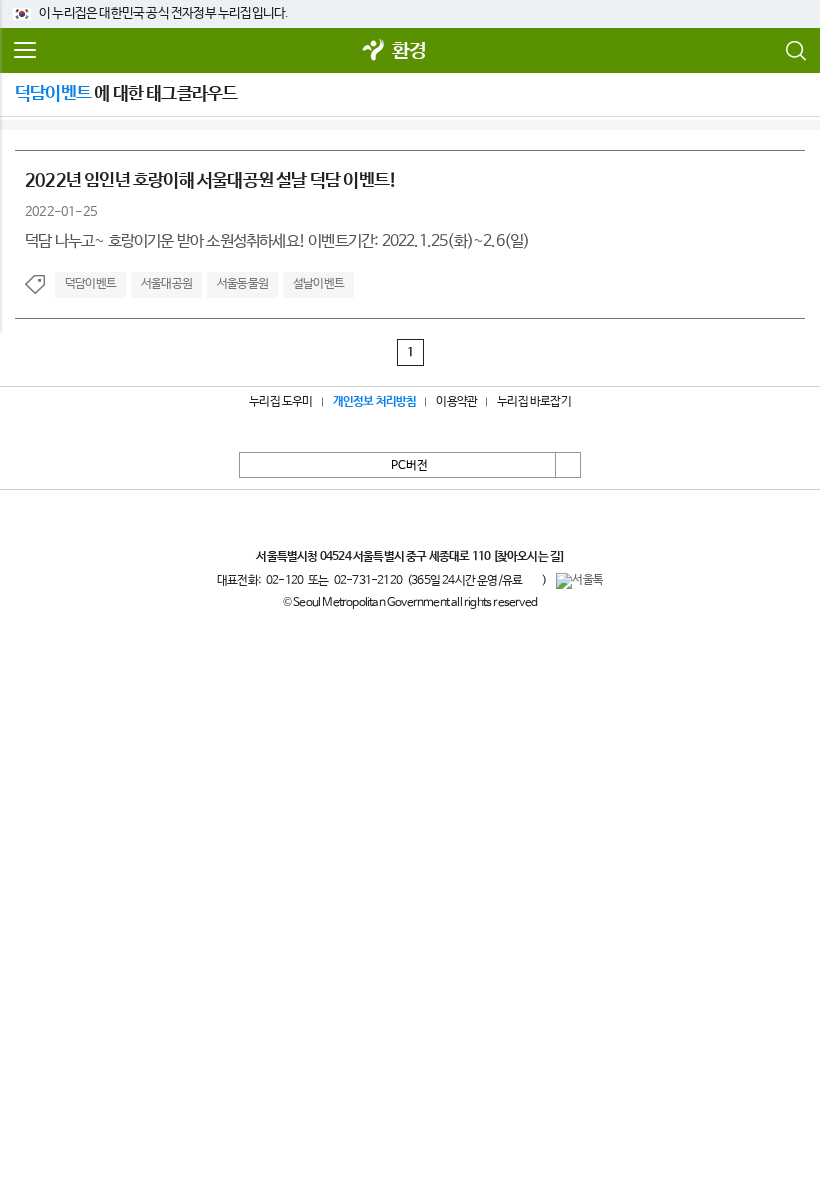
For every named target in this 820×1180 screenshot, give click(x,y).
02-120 (284, 581)
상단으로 (568, 465)
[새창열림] (374, 51)
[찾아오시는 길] (528, 557)
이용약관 (456, 402)
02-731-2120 (368, 581)
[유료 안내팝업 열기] (532, 580)
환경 (409, 51)
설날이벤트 (318, 284)
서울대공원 (166, 284)
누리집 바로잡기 (534, 402)
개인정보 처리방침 (375, 402)
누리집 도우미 (280, 402)
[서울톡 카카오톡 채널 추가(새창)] (579, 581)
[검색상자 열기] (795, 51)
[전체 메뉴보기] (25, 51)
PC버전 (409, 466)
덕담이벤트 (90, 284)
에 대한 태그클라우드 (126, 94)
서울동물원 (242, 284)
